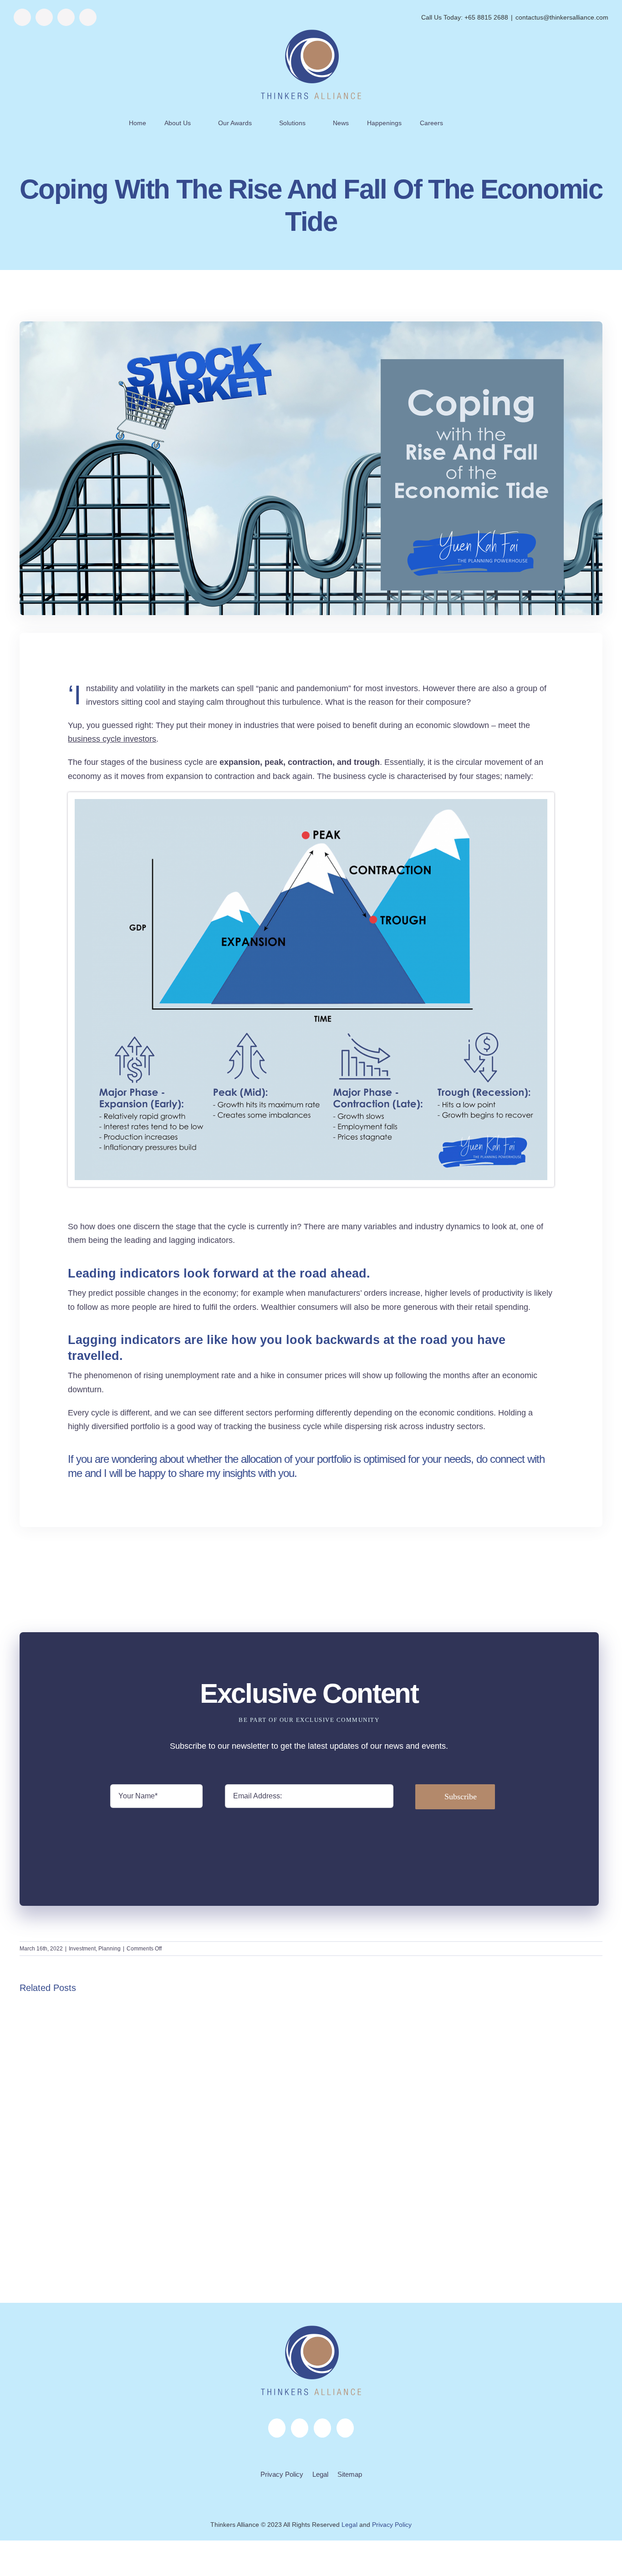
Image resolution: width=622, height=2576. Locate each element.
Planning (110, 1949)
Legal (320, 2474)
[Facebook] (277, 2428)
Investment (82, 1949)
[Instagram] (300, 2428)
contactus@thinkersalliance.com (562, 17)
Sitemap (350, 2474)
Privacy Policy (282, 2474)
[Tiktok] (345, 2428)
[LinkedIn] (322, 2428)
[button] (473, 123)
